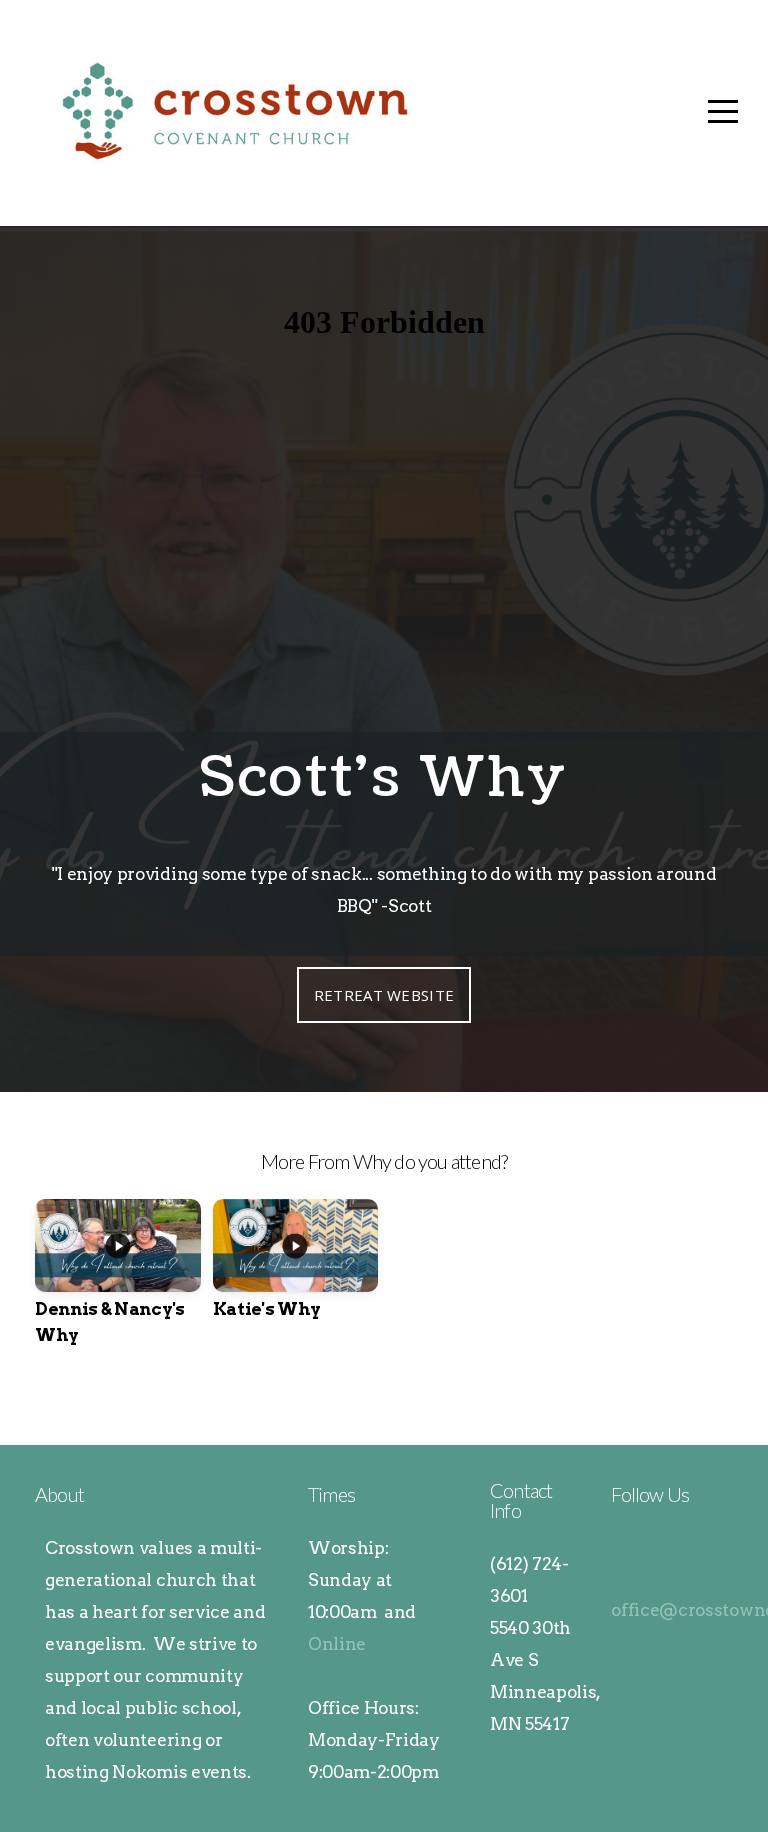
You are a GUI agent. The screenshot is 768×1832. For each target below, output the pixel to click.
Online (337, 1644)
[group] (118, 1289)
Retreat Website (384, 995)
